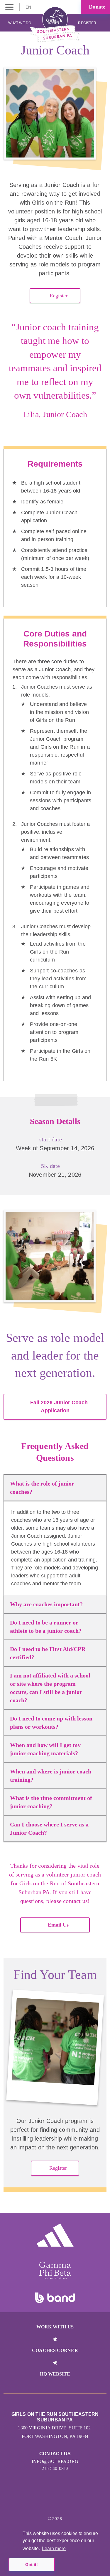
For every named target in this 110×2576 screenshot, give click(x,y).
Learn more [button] (54, 2548)
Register (88, 23)
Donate (96, 7)
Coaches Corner (55, 2350)
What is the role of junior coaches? (42, 1488)
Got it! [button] (32, 2565)
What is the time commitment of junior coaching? (51, 1802)
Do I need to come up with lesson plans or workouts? (51, 1723)
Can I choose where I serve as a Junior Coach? (49, 1829)
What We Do (20, 23)
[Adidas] (55, 2235)
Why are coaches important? (46, 1604)
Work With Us (55, 2327)
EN (29, 7)
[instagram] (42, 2501)
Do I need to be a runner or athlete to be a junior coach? (46, 1627)
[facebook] (68, 2501)
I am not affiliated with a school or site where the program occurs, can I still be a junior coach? (50, 1688)
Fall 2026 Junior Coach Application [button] (59, 1406)
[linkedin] (55, 2501)
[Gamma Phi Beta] (55, 2270)
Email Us (58, 1925)
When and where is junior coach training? (51, 1776)
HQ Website (55, 2374)
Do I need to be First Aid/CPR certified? (48, 1653)
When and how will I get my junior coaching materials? (45, 1749)
